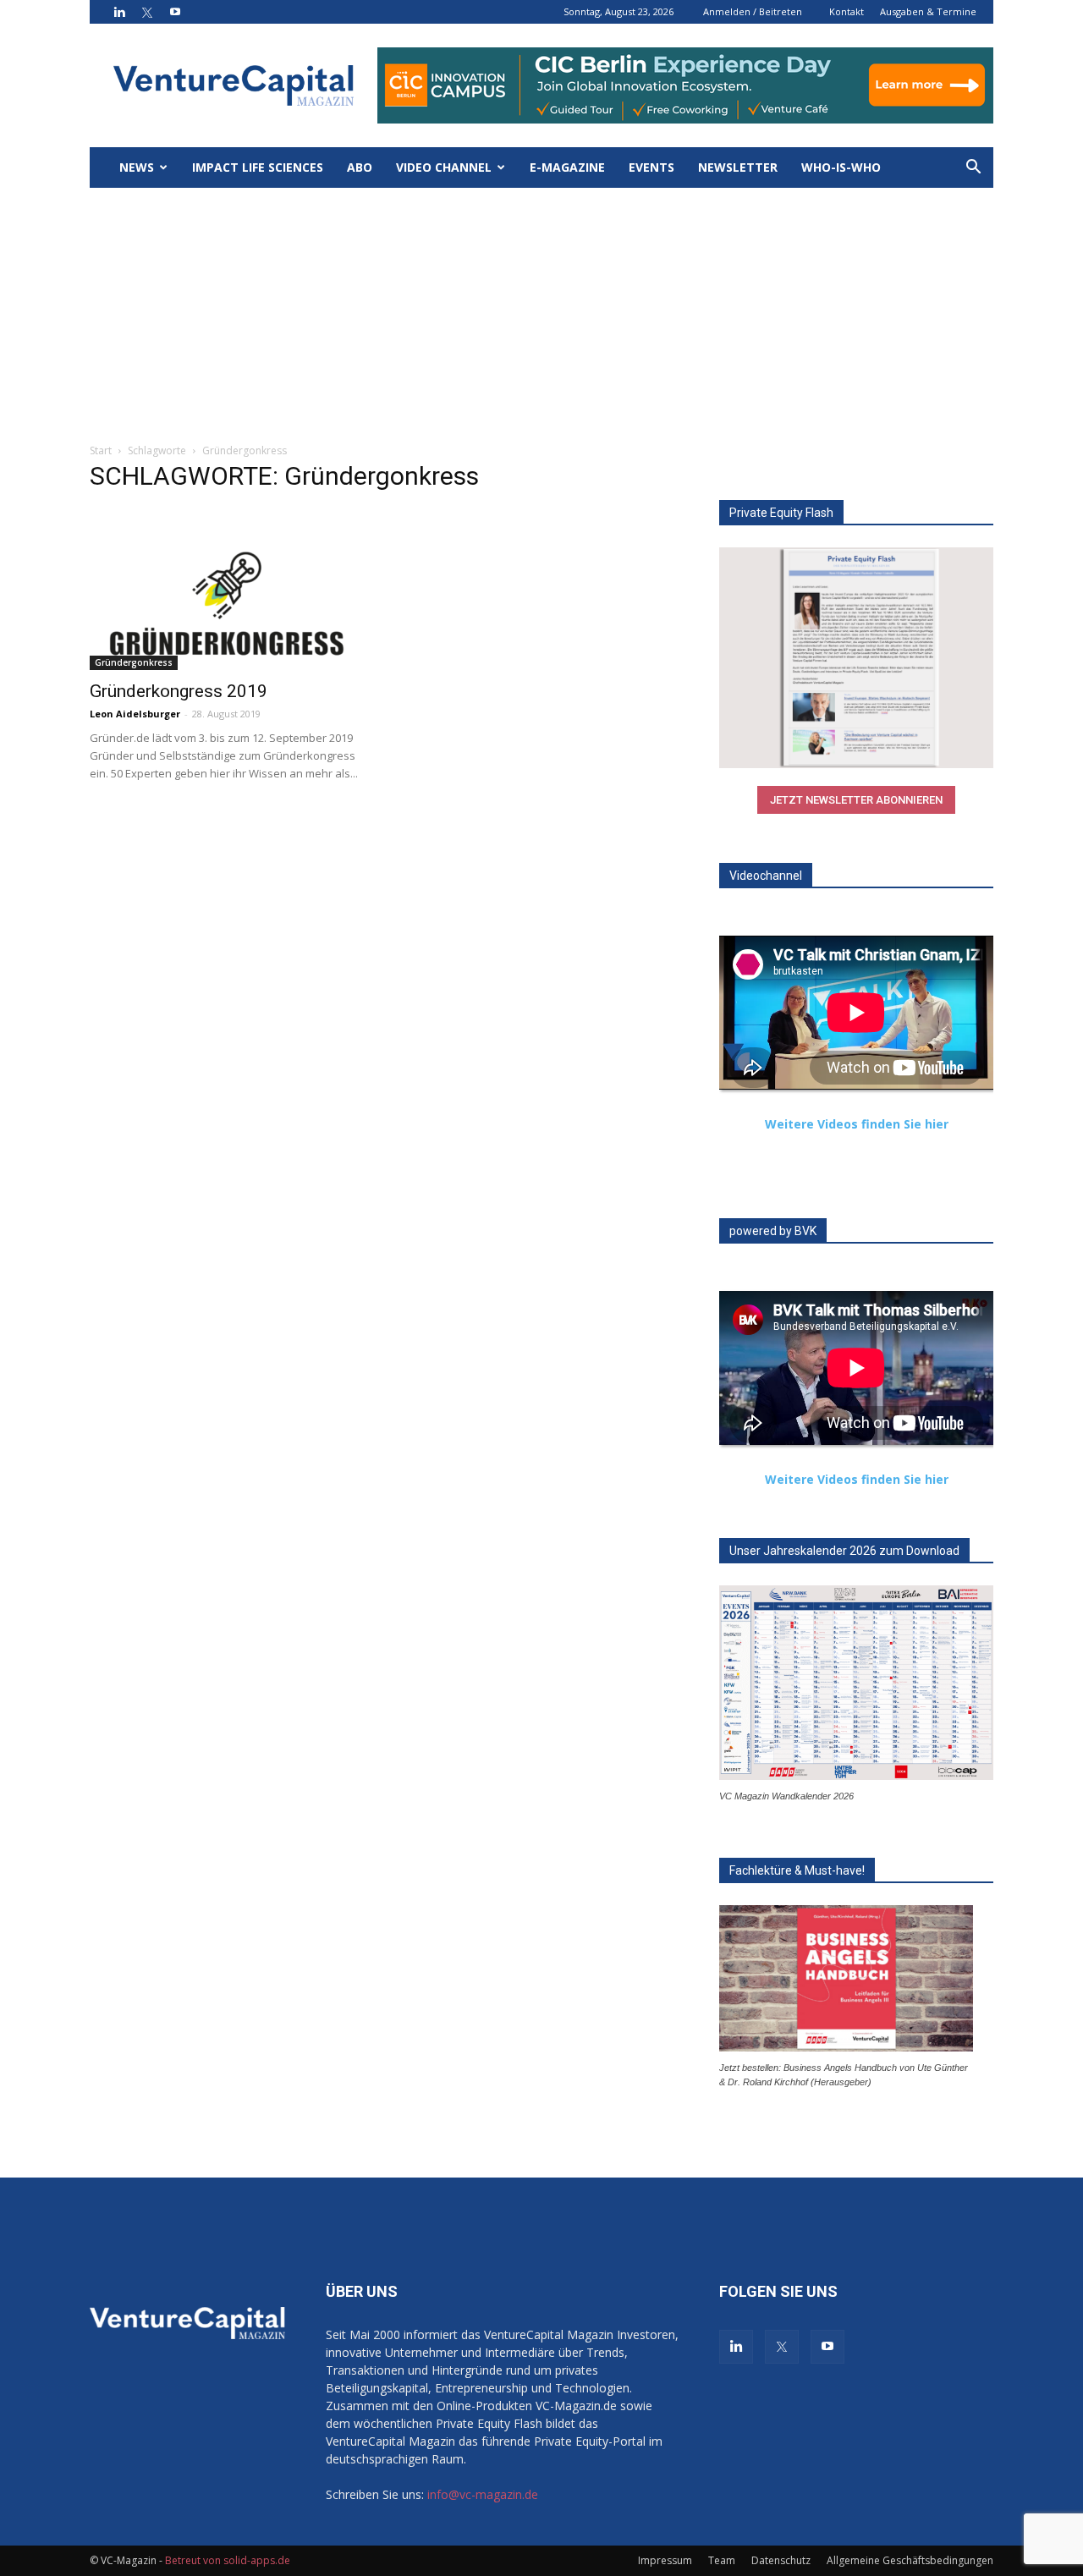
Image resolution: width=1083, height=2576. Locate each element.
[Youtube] (175, 12)
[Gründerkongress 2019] (227, 602)
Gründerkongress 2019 (179, 691)
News (137, 167)
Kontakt (847, 11)
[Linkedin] (119, 12)
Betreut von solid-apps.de (228, 2560)
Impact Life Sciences (258, 167)
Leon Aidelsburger (135, 714)
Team (722, 2560)
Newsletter (738, 167)
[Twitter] (147, 12)
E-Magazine (567, 167)
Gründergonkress (134, 662)
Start (101, 450)
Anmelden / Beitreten (753, 11)
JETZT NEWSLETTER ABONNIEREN (856, 800)
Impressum (665, 2560)
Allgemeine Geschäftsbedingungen (910, 2560)
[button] (973, 169)
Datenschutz (781, 2560)
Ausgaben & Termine (928, 11)
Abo (360, 167)
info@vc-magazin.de (483, 2494)
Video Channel (444, 167)
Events (651, 167)
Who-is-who (841, 167)
